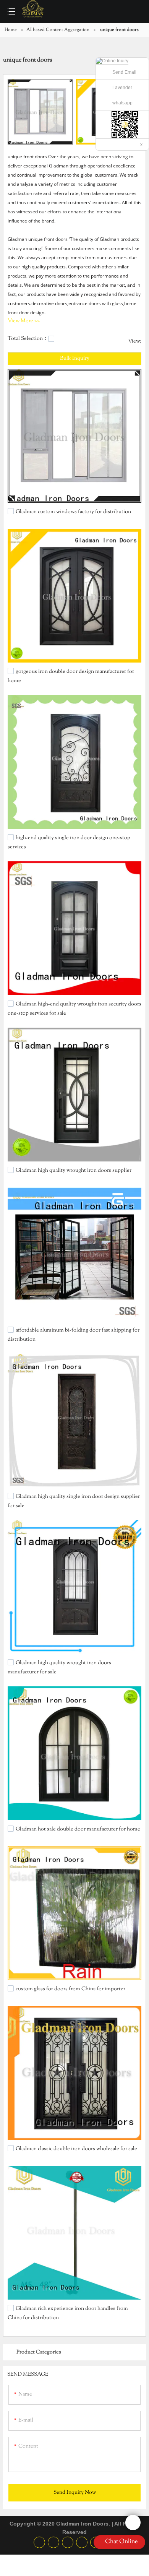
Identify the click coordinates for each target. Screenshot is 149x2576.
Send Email (124, 72)
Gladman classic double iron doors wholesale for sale (76, 2149)
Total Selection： (28, 339)
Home (11, 30)
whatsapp (122, 103)
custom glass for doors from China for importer (70, 1989)
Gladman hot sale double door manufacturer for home (78, 1829)
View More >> (24, 321)
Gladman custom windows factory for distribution (73, 512)
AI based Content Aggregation (58, 30)
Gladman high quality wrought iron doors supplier (74, 1171)
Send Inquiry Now (75, 2493)
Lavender (122, 88)
